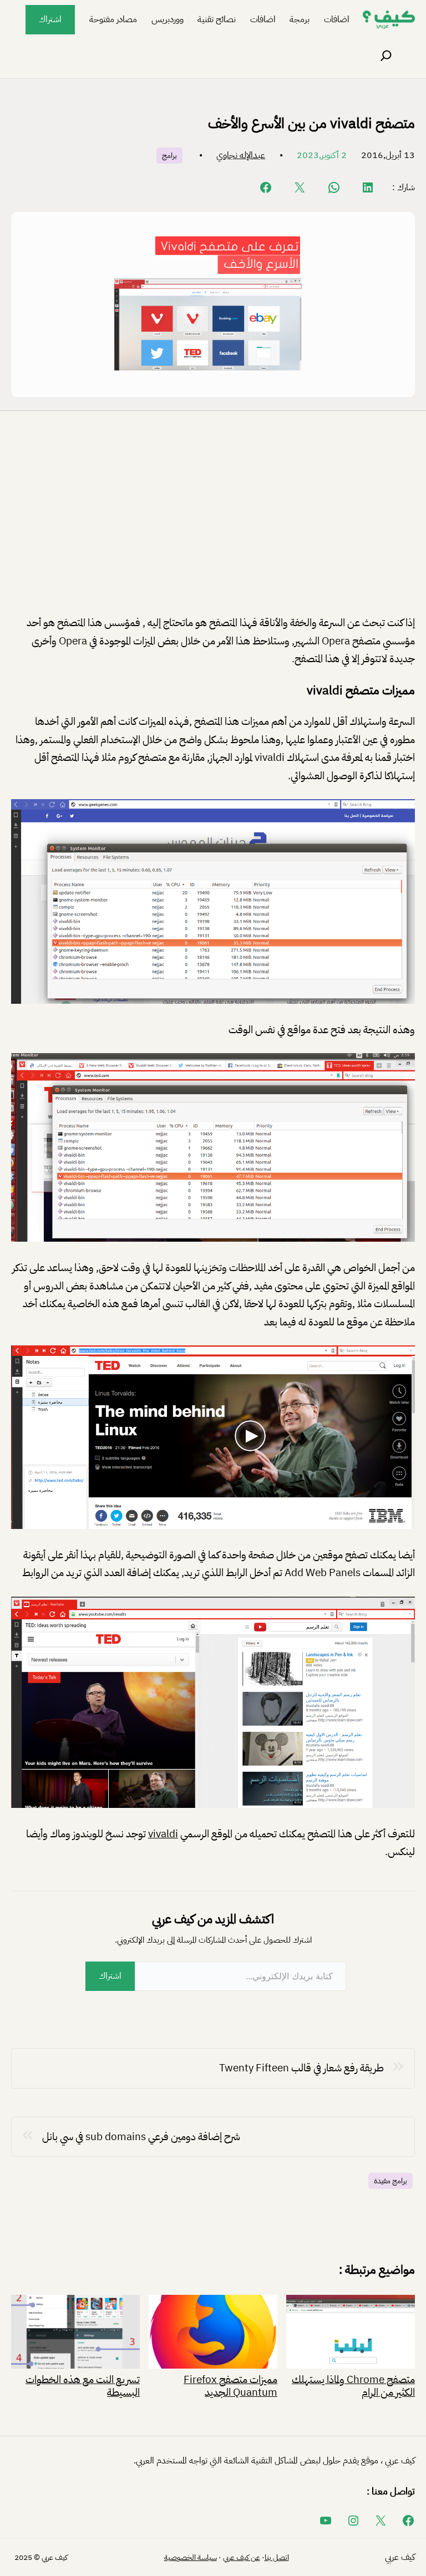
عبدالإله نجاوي (241, 155)
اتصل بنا (277, 2557)
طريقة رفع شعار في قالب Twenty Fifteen (301, 2068)
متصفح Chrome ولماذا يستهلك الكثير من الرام (353, 2385)
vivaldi (163, 1834)
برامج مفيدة (390, 2181)
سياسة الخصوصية (191, 2557)
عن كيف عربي (242, 2557)
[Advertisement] (213, 522)
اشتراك (50, 19)
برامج (169, 156)
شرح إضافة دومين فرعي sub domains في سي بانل (141, 2136)
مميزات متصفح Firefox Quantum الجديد (230, 2385)
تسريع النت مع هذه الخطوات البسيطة (83, 2385)
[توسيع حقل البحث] (386, 56)
